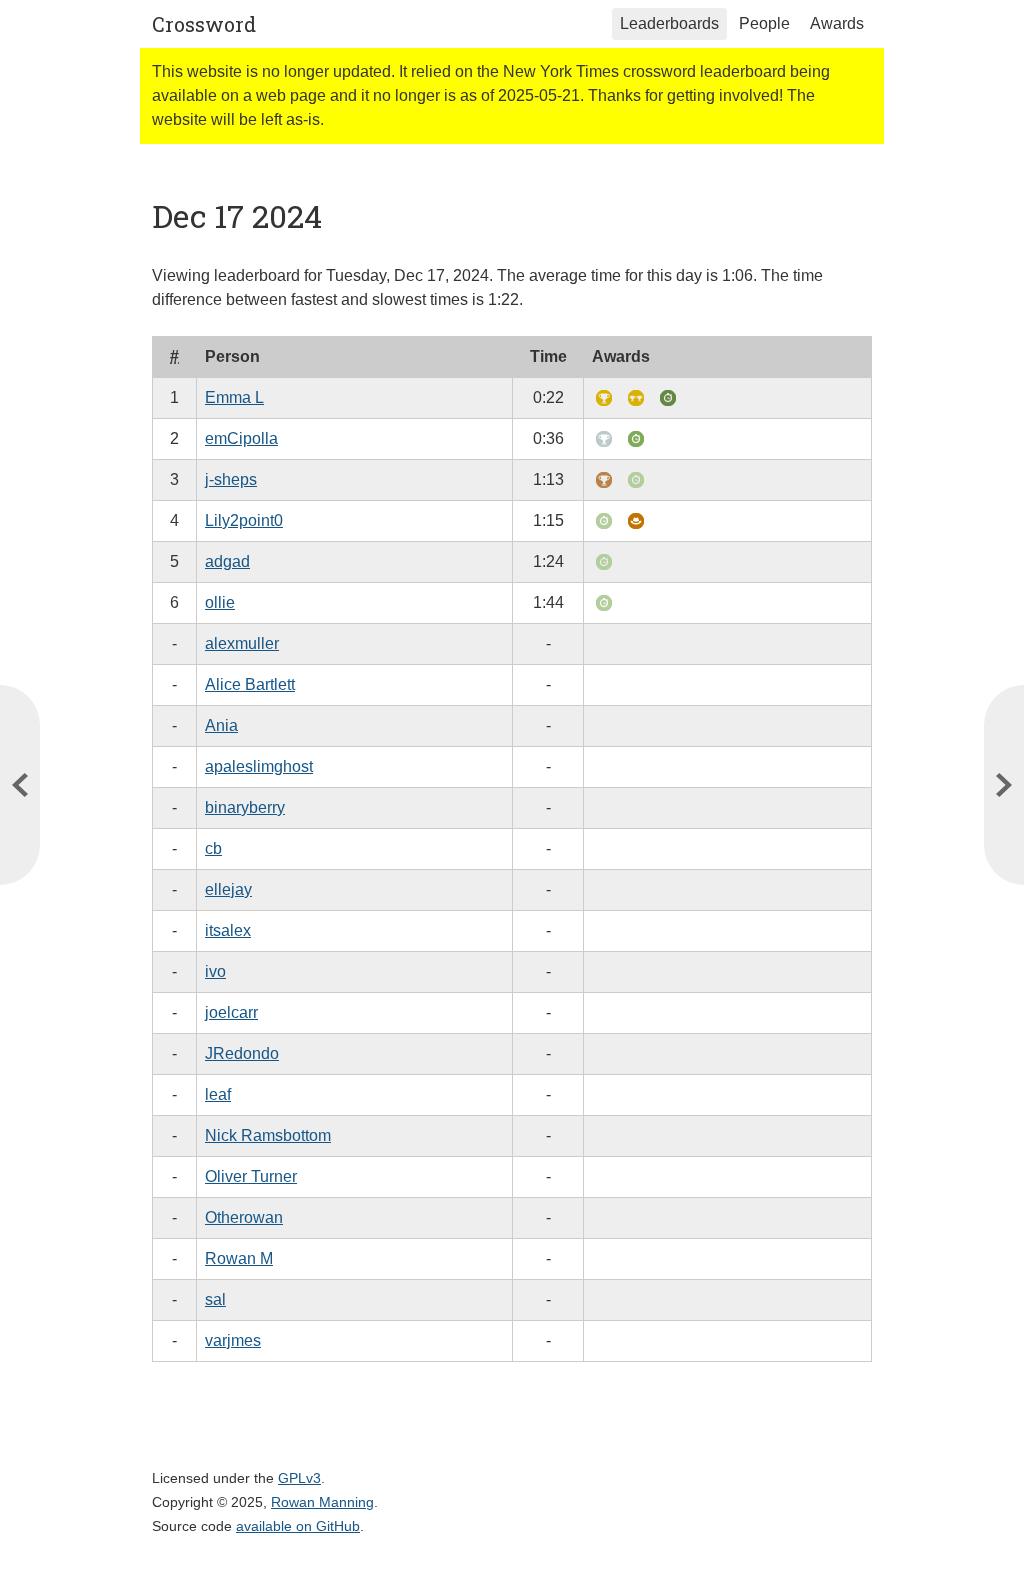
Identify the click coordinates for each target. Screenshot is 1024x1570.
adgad (227, 561)
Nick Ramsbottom (268, 1135)
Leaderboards (669, 23)
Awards (837, 23)
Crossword (204, 24)
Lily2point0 (244, 520)
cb (213, 848)
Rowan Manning (322, 1502)
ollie (220, 602)
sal (215, 1299)
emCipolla (241, 438)
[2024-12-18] (20, 785)
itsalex (228, 930)
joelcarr (231, 1012)
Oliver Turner (251, 1176)
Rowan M (239, 1258)
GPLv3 (299, 1478)
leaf (218, 1094)
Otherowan (244, 1217)
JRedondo (242, 1053)
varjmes (233, 1340)
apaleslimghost (259, 766)
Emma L (234, 397)
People (764, 23)
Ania (221, 725)
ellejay (228, 889)
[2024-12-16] (1004, 785)
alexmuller (242, 643)
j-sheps (231, 479)
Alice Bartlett (250, 684)
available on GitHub (298, 1526)
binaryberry (245, 807)
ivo (215, 971)
